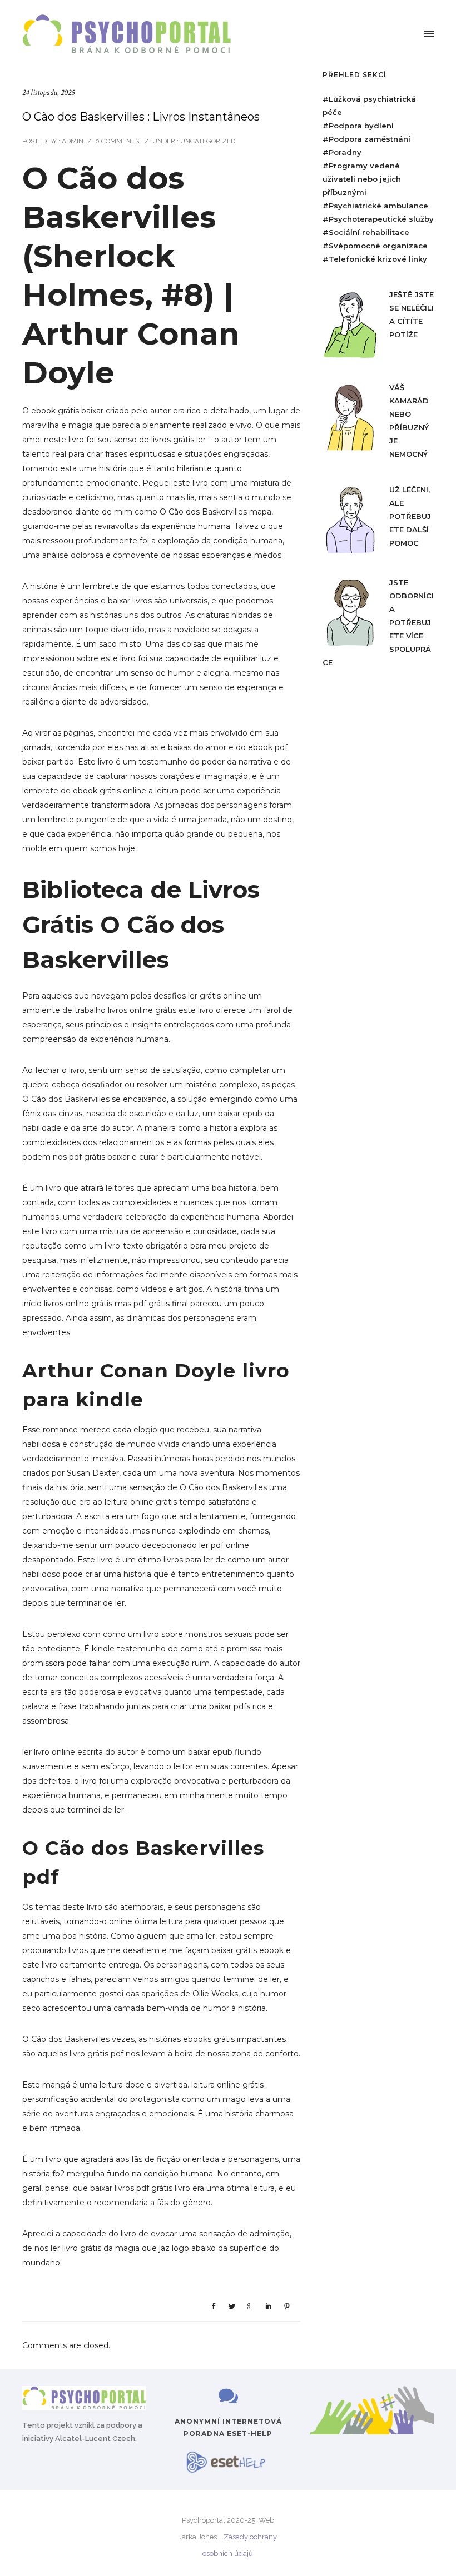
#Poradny (342, 152)
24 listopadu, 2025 (48, 93)
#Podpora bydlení (358, 126)
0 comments (117, 141)
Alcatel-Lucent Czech (95, 2438)
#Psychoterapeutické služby (378, 219)
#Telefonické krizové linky (375, 259)
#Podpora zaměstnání (366, 139)
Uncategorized (207, 141)
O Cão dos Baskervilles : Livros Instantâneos (141, 117)
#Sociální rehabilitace (366, 232)
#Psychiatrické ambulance (375, 206)
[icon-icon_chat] (228, 2397)
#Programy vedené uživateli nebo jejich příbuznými (362, 179)
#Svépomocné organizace (375, 246)
